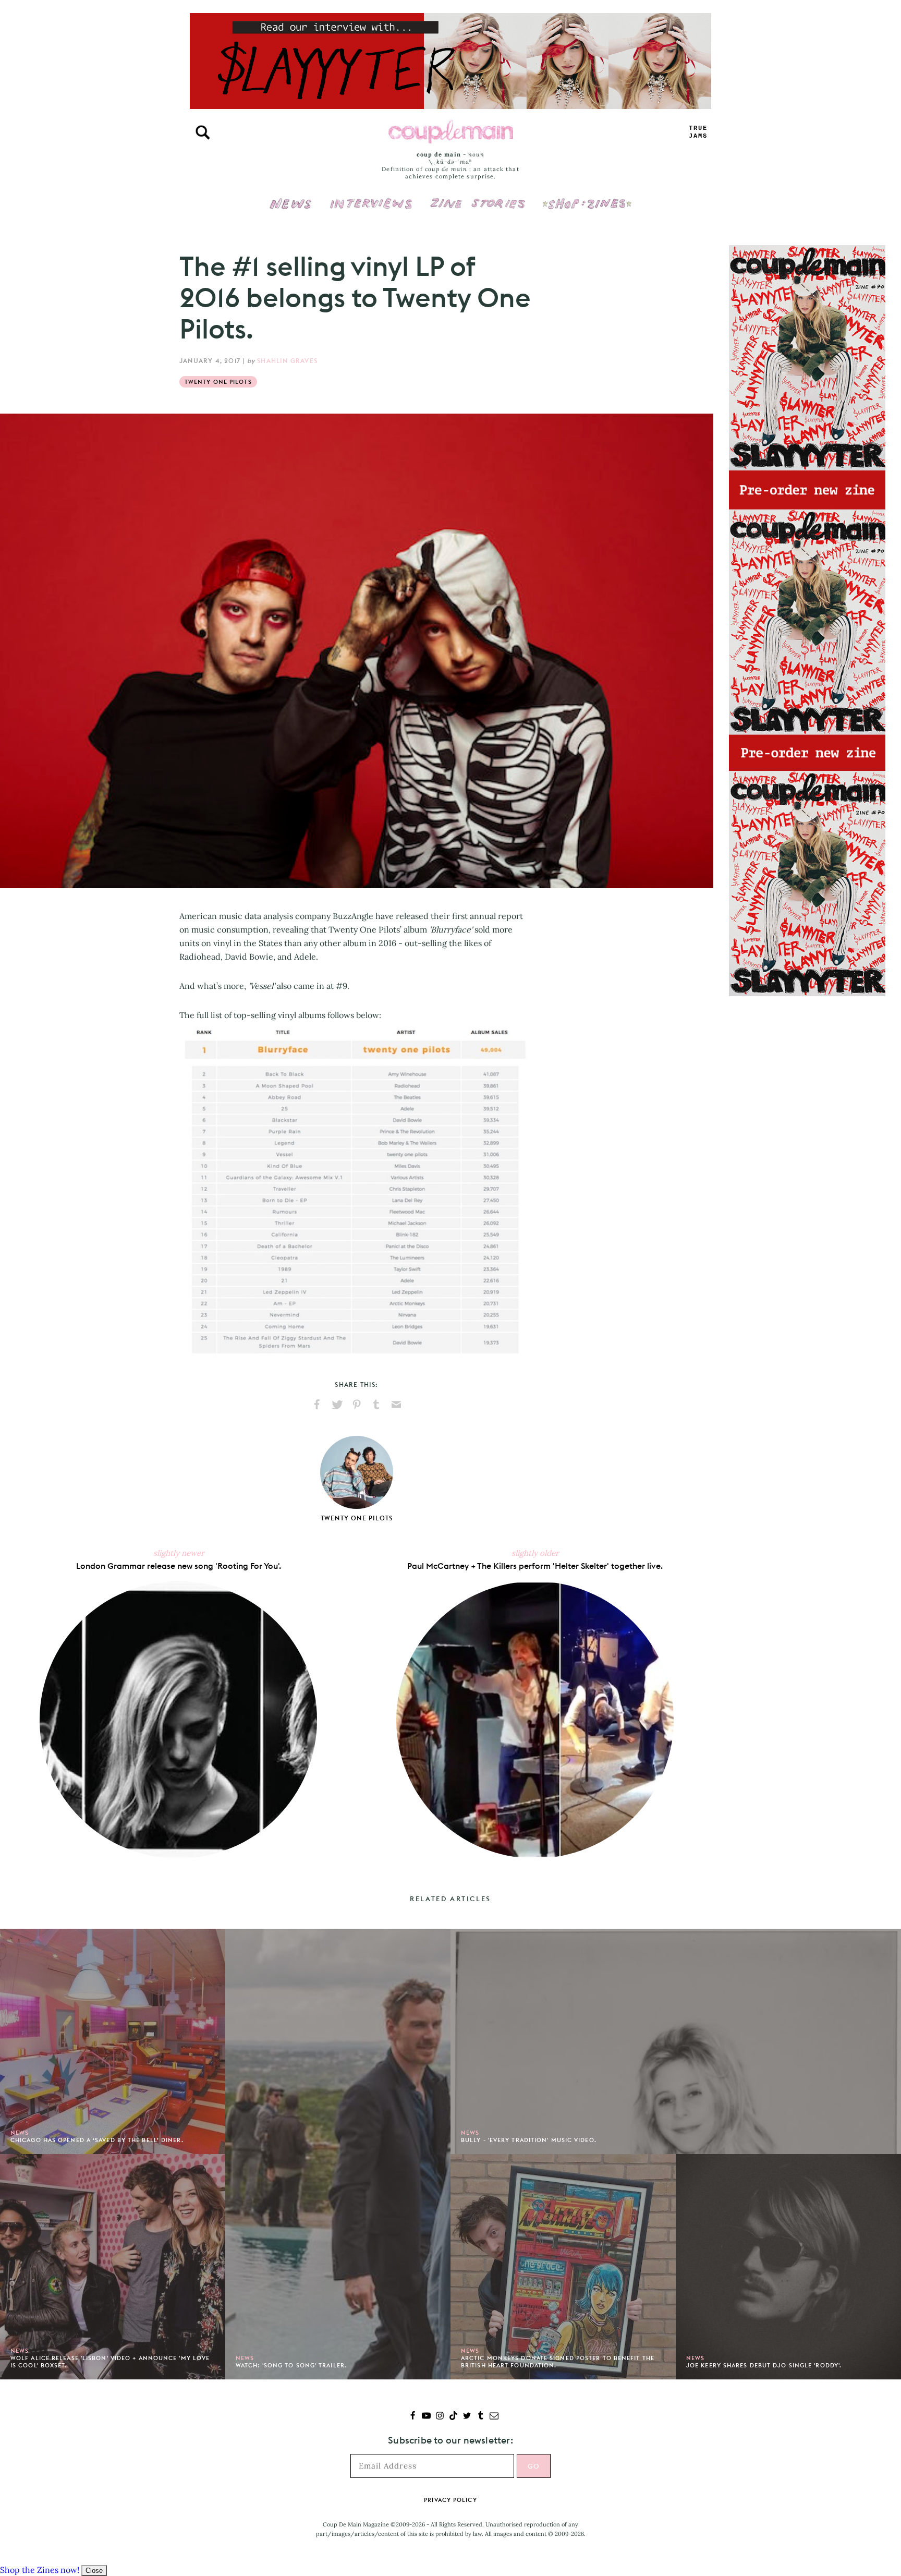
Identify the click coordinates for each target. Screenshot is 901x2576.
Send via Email (396, 1405)
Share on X (337, 1405)
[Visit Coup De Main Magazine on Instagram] (440, 2417)
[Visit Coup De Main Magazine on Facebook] (413, 2417)
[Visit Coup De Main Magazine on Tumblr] (480, 2417)
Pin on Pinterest (357, 1405)
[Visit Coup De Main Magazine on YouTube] (426, 2417)
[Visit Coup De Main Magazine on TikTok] (453, 2417)
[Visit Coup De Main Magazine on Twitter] (467, 2417)
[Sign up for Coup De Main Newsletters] (494, 2417)
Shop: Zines (587, 197)
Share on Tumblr (376, 1405)
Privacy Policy (450, 2500)
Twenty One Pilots (218, 382)
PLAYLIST (698, 132)
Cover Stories (478, 197)
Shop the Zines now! (40, 2570)
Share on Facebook (317, 1405)
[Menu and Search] (203, 132)
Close (94, 2571)
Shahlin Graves (287, 361)
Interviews (371, 197)
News (291, 210)
